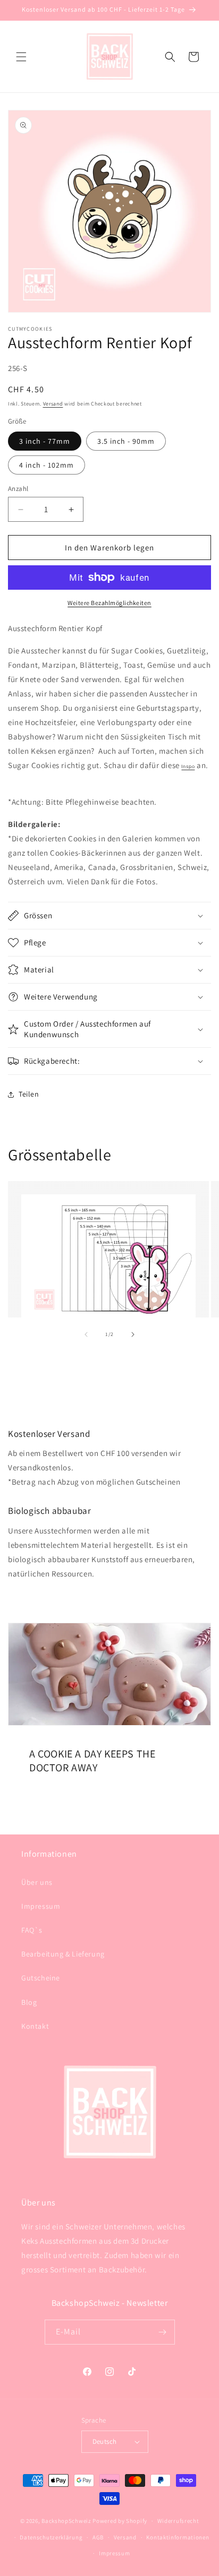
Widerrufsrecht (178, 2521)
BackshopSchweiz (66, 2521)
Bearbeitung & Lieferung (63, 1954)
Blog (29, 2002)
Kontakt (35, 2026)
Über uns (37, 1882)
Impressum (41, 1906)
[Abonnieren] (163, 2332)
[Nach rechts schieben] (133, 1334)
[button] (21, 57)
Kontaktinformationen (178, 2537)
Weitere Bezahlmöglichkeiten (109, 603)
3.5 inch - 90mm (126, 441)
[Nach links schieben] (86, 1334)
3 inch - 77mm (45, 441)
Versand (53, 404)
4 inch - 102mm (47, 465)
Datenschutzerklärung (51, 2537)
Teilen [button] (29, 1094)
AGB (98, 2537)
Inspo (188, 766)
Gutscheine (41, 1978)
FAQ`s (32, 1930)
